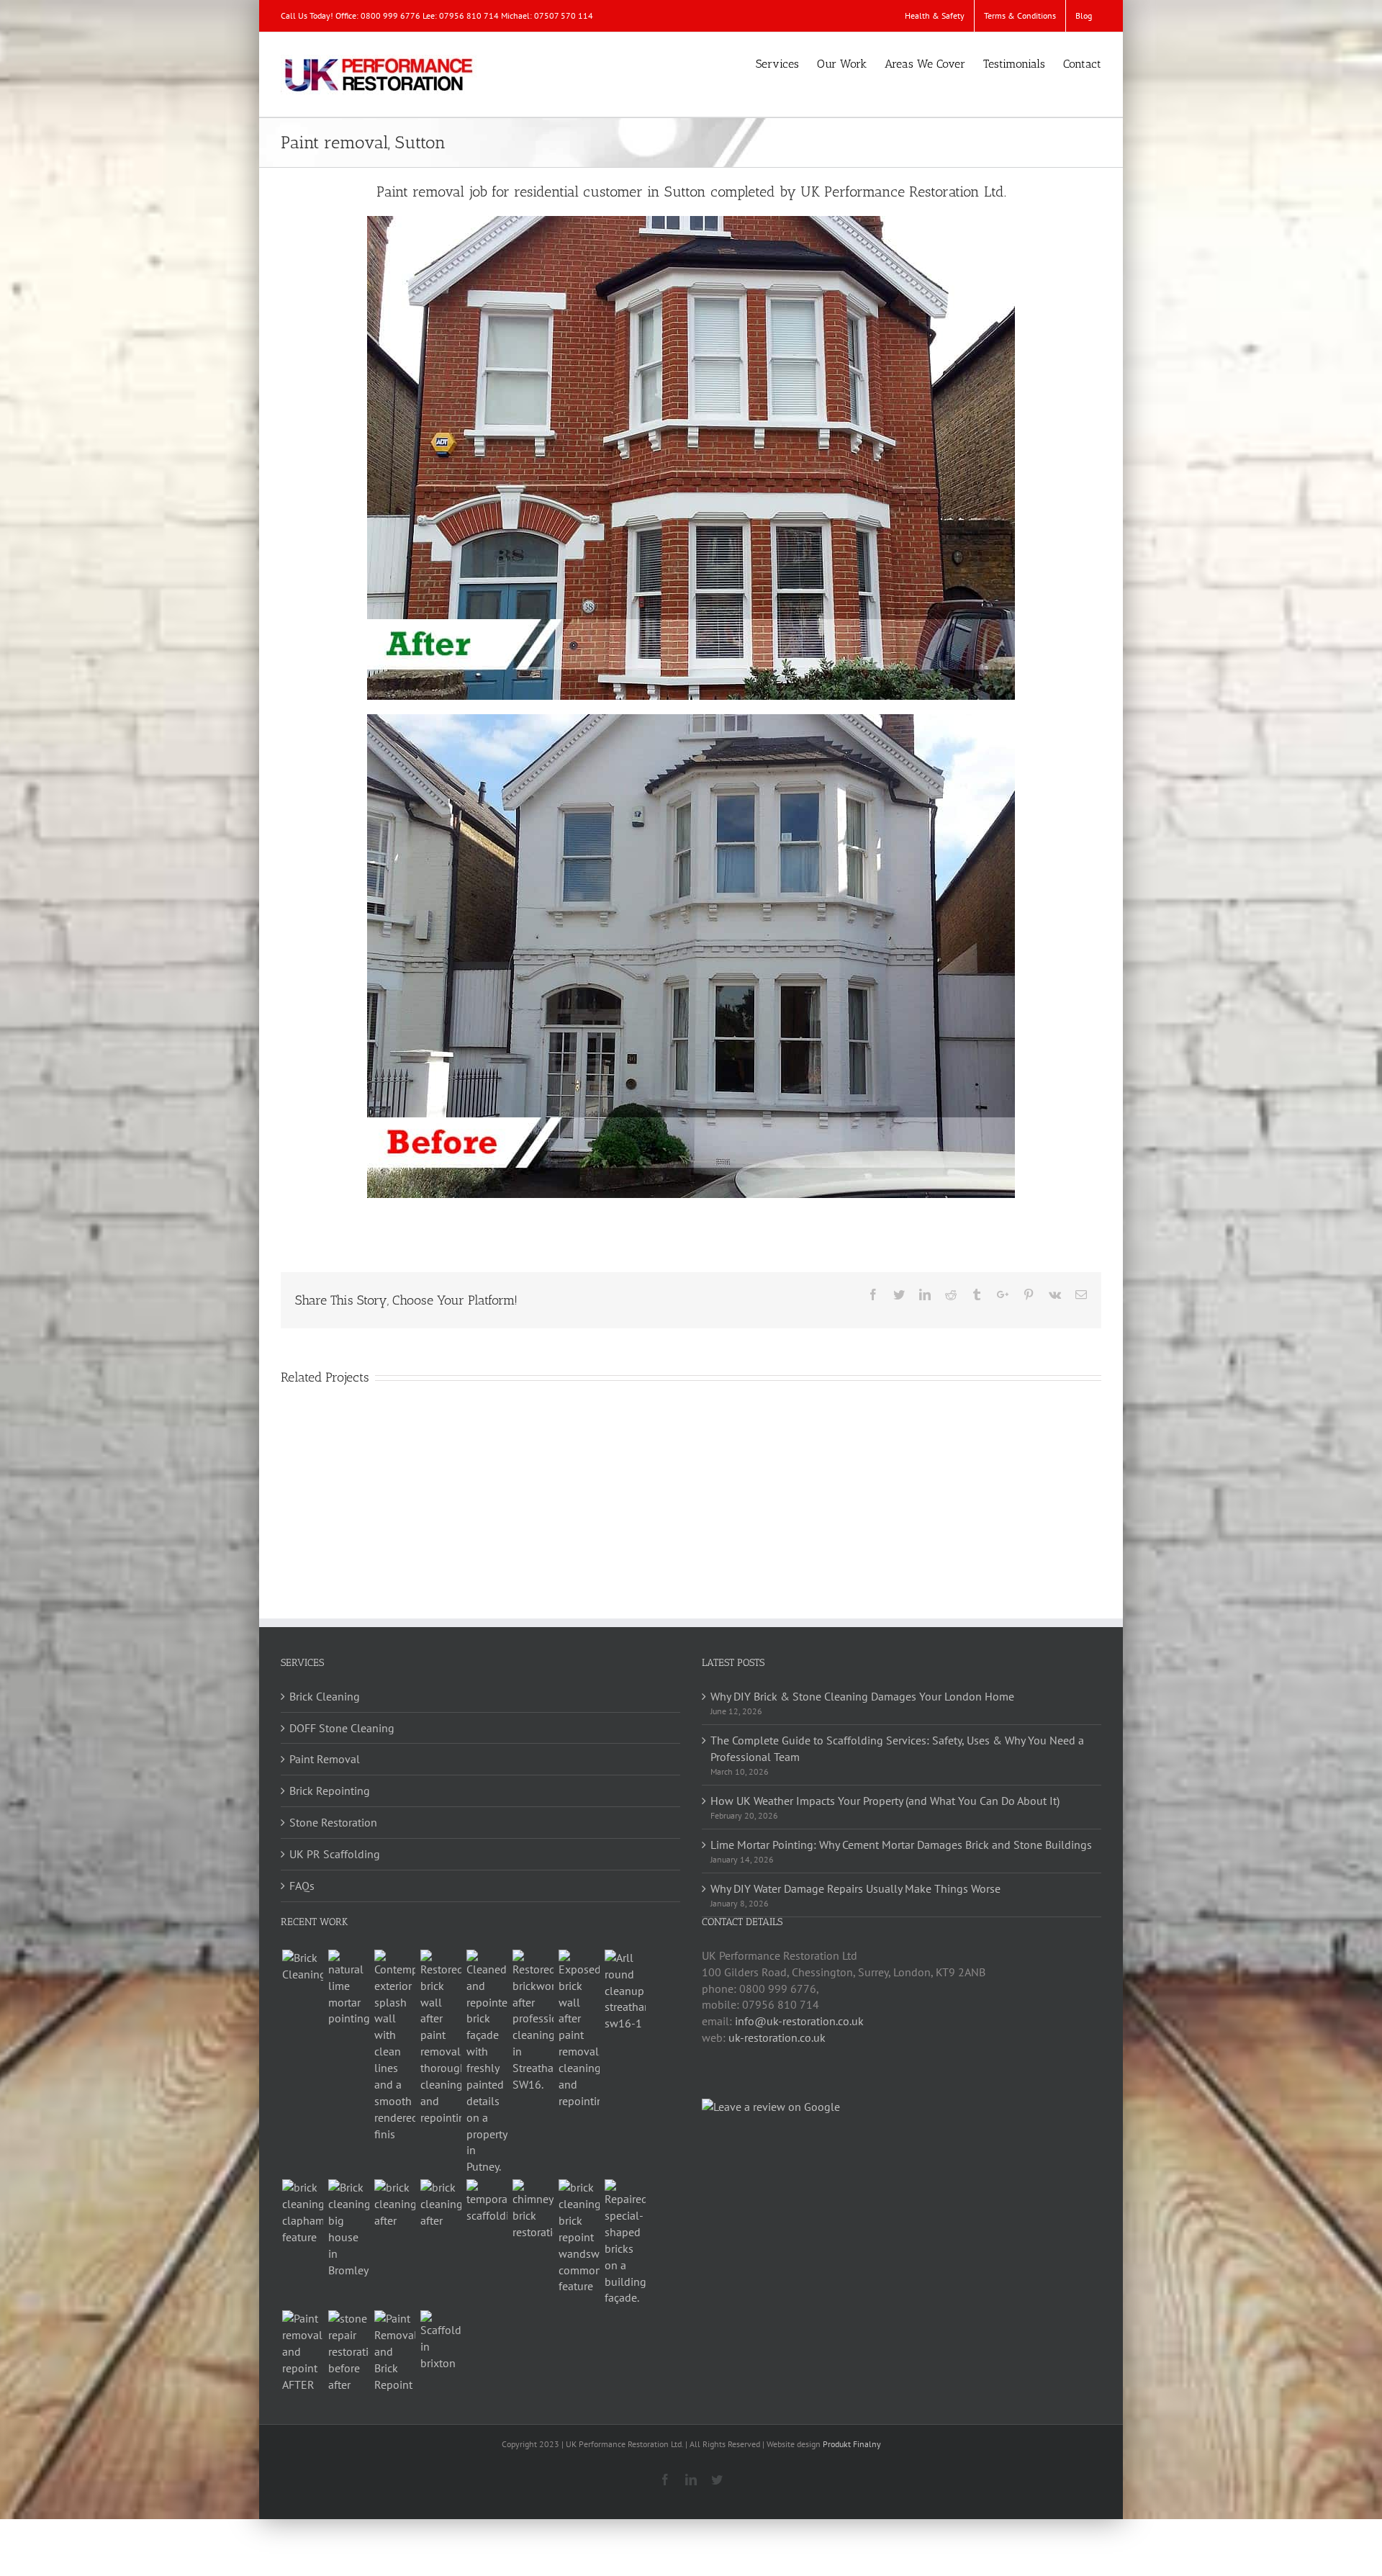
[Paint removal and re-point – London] (302, 2351)
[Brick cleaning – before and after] (394, 2204)
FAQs (302, 1886)
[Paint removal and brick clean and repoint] (441, 2038)
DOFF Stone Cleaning (342, 1728)
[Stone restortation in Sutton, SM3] (348, 2351)
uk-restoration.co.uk (777, 2037)
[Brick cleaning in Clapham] (302, 2212)
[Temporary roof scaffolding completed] (487, 2202)
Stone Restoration (333, 1822)
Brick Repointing (330, 1791)
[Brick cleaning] (302, 1966)
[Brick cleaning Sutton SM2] (441, 2204)
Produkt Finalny (852, 2444)
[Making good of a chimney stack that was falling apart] (533, 2210)
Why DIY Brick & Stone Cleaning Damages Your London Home (862, 1696)
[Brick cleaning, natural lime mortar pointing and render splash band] (394, 2046)
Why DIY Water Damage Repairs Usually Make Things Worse (855, 1888)
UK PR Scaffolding (335, 1854)
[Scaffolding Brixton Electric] (441, 2341)
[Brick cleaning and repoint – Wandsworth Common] (579, 2237)
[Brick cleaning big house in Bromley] (348, 2229)
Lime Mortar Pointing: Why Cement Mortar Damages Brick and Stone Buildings (901, 1845)
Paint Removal (325, 1759)
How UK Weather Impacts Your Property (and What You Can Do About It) (885, 1801)
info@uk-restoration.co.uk (799, 2021)
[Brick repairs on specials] (625, 2243)
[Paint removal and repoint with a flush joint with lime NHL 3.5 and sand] (348, 1989)
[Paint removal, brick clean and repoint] (579, 2030)
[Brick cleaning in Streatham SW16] (533, 2021)
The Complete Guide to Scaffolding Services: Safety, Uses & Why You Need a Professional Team (897, 1748)
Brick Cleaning (325, 1696)
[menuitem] (935, 16)
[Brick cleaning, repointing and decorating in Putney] (487, 2062)
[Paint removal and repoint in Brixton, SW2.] (394, 2351)
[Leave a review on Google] (771, 2107)
